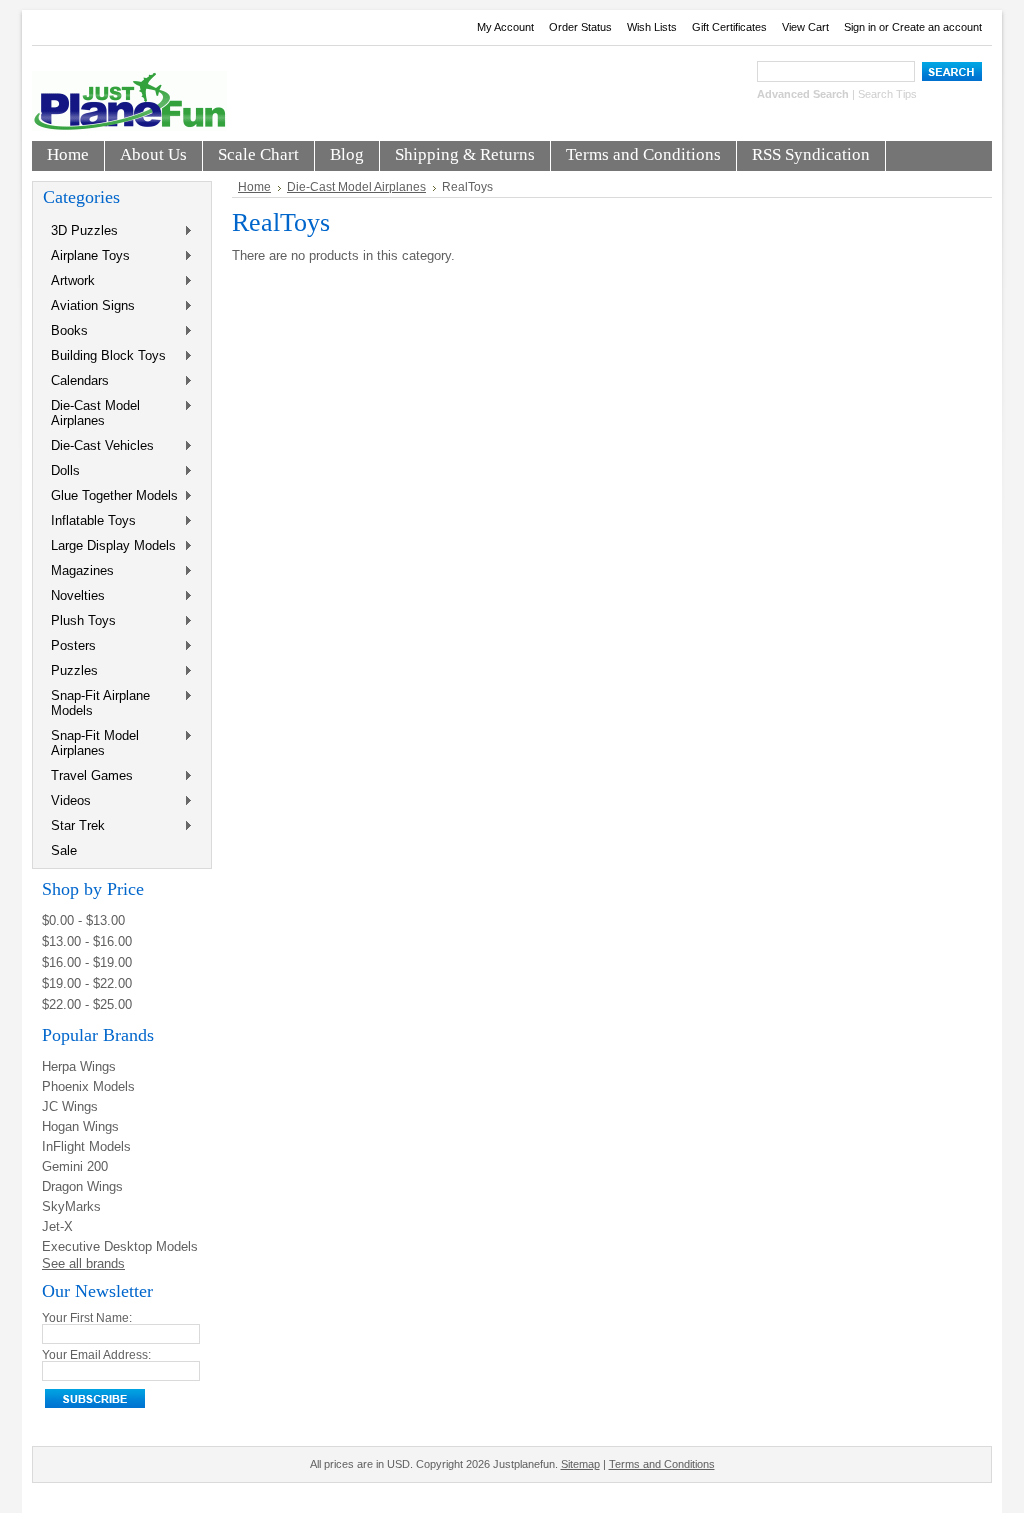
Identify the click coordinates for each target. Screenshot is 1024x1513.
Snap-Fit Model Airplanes (91, 743)
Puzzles (70, 671)
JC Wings (70, 1106)
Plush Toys (79, 621)
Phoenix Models (88, 1086)
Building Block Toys (104, 356)
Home (254, 187)
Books (65, 331)
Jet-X (57, 1226)
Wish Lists (652, 27)
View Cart (805, 27)
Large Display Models (109, 546)
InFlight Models (86, 1146)
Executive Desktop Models (120, 1246)
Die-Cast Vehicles (98, 446)
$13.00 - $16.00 (87, 941)
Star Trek (74, 826)
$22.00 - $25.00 (87, 1004)
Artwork (69, 281)
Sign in (860, 27)
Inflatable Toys (89, 521)
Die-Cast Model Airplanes (91, 413)
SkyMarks (71, 1206)
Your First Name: (87, 1318)
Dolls (61, 471)
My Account (505, 27)
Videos (67, 801)
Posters (69, 646)
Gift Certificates (729, 27)
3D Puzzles (80, 231)
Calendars (76, 381)
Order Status (580, 27)
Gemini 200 (75, 1166)
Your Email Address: (96, 1355)
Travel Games (88, 776)
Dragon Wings (82, 1186)
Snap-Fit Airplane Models (96, 703)
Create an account (937, 27)
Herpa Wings (79, 1066)
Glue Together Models (110, 496)
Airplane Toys (86, 256)
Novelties (74, 596)
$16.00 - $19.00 (87, 962)
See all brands (83, 1263)
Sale (64, 850)
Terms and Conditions (662, 1464)
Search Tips (887, 94)
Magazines (78, 571)
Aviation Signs (89, 306)
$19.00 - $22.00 (87, 983)
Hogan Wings (80, 1126)
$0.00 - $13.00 (83, 920)
